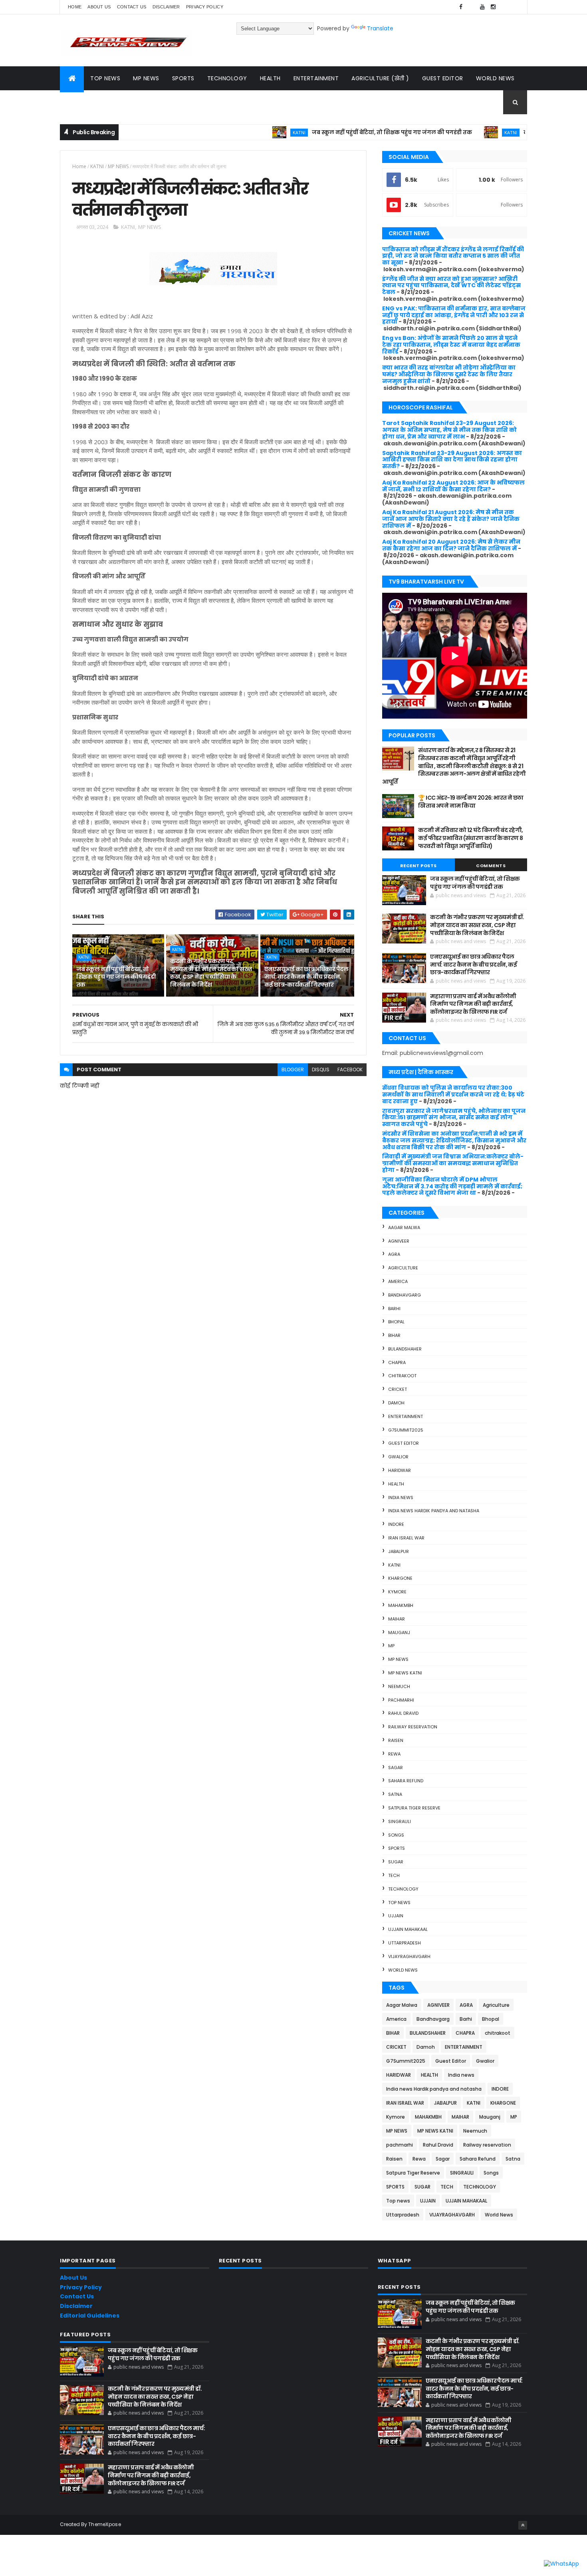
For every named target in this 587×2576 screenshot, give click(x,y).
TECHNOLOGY (403, 1889)
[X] (472, 7)
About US (99, 7)
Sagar (396, 1768)
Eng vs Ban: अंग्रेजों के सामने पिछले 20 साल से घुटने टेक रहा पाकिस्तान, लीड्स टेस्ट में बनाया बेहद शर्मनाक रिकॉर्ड (451, 345)
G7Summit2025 (406, 1430)
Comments (491, 866)
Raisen (396, 1740)
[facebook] (461, 7)
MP (391, 1646)
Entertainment (316, 78)
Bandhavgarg (405, 1295)
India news (401, 1498)
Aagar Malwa (404, 1227)
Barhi (394, 1309)
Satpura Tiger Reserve (414, 1808)
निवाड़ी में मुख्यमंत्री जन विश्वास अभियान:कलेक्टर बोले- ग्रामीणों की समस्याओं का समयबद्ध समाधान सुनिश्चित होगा (453, 1163)
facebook (350, 1070)
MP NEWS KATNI (405, 1673)
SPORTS (397, 1848)
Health (270, 78)
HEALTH (396, 1484)
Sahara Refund (406, 1781)
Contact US (132, 7)
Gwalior (398, 1457)
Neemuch (399, 1686)
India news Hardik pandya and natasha (434, 1511)
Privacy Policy (205, 7)
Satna (395, 1794)
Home (75, 7)
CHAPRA (397, 1362)
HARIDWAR (400, 1470)
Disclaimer (166, 7)
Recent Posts (418, 866)
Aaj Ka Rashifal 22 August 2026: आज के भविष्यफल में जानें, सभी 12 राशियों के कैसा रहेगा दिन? (453, 486)
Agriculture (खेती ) (380, 78)
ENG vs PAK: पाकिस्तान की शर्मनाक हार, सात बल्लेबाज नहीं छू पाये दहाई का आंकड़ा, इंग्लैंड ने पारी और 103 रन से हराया (454, 315)
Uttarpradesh (405, 1943)
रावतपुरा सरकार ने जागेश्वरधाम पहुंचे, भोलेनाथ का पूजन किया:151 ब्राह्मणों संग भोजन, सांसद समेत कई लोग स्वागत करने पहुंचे (454, 1118)
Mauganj (399, 1633)
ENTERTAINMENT (406, 1416)
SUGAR (396, 1862)
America (398, 1281)
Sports (183, 78)
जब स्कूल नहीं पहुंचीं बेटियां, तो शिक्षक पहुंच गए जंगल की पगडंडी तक (336, 132)
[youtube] (482, 7)
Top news (399, 1903)
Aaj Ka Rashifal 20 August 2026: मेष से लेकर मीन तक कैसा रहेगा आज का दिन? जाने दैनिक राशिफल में (451, 545)
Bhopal (396, 1322)
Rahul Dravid (403, 1713)
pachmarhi (401, 1700)
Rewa (394, 1754)
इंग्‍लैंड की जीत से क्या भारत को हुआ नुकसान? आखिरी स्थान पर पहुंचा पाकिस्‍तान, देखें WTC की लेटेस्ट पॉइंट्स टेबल (451, 286)
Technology (227, 78)
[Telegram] (504, 7)
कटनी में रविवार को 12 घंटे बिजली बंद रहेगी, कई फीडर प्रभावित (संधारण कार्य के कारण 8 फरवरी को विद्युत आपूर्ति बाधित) (470, 838)
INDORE (396, 1524)
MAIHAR (397, 1619)
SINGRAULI (400, 1821)
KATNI (243, 132)
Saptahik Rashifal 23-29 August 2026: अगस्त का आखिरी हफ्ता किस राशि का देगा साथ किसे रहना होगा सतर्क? (452, 460)
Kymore (397, 1592)
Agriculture (403, 1268)
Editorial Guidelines (90, 2316)
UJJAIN (396, 1916)
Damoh (396, 1403)
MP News (146, 78)
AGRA (394, 1254)
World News (495, 78)
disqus (321, 1070)
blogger (293, 1070)
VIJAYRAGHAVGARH (409, 1956)
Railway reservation (413, 1727)
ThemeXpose (105, 2524)
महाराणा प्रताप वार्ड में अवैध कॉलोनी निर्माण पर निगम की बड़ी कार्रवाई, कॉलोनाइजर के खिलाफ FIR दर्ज (473, 1004)
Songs (396, 1835)
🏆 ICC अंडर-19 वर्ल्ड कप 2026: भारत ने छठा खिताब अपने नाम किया (471, 802)
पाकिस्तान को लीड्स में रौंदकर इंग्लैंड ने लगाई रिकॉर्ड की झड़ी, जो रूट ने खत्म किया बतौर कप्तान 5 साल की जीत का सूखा (453, 256)
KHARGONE (400, 1578)
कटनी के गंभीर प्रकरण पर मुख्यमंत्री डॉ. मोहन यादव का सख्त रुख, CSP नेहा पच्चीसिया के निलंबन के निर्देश (211, 973)
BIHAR (394, 1335)
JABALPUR (399, 1551)
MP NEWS (118, 166)
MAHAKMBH (401, 1605)
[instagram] (493, 7)
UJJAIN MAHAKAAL (408, 1929)
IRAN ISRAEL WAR (406, 1538)
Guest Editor (443, 78)
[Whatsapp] (515, 7)
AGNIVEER (399, 1241)
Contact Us (77, 2296)
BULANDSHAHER (405, 1349)
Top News (105, 78)
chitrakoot (402, 1376)
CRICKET (398, 1389)
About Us (73, 2278)
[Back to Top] (523, 2525)
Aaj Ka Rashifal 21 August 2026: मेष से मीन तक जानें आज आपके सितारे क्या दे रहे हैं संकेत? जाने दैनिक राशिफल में (451, 519)
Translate (380, 28)
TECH (394, 1875)
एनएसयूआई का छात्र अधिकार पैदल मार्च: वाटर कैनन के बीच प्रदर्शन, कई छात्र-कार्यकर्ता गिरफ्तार (306, 977)
